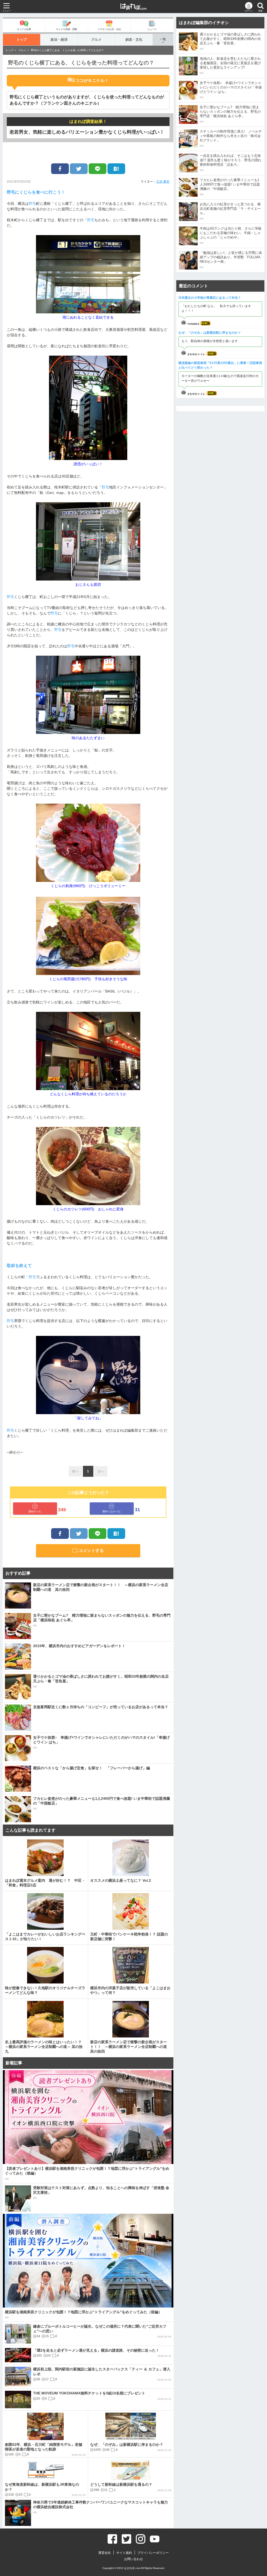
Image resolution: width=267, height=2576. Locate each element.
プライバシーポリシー (153, 2553)
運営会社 (105, 2553)
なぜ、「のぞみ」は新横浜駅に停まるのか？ (210, 333)
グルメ (96, 40)
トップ (22, 40)
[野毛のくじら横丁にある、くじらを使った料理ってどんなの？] (116, 169)
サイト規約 (124, 2553)
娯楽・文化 (134, 40)
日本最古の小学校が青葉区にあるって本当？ (210, 298)
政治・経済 (59, 40)
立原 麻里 (163, 182)
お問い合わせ (133, 2559)
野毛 (32, 204)
